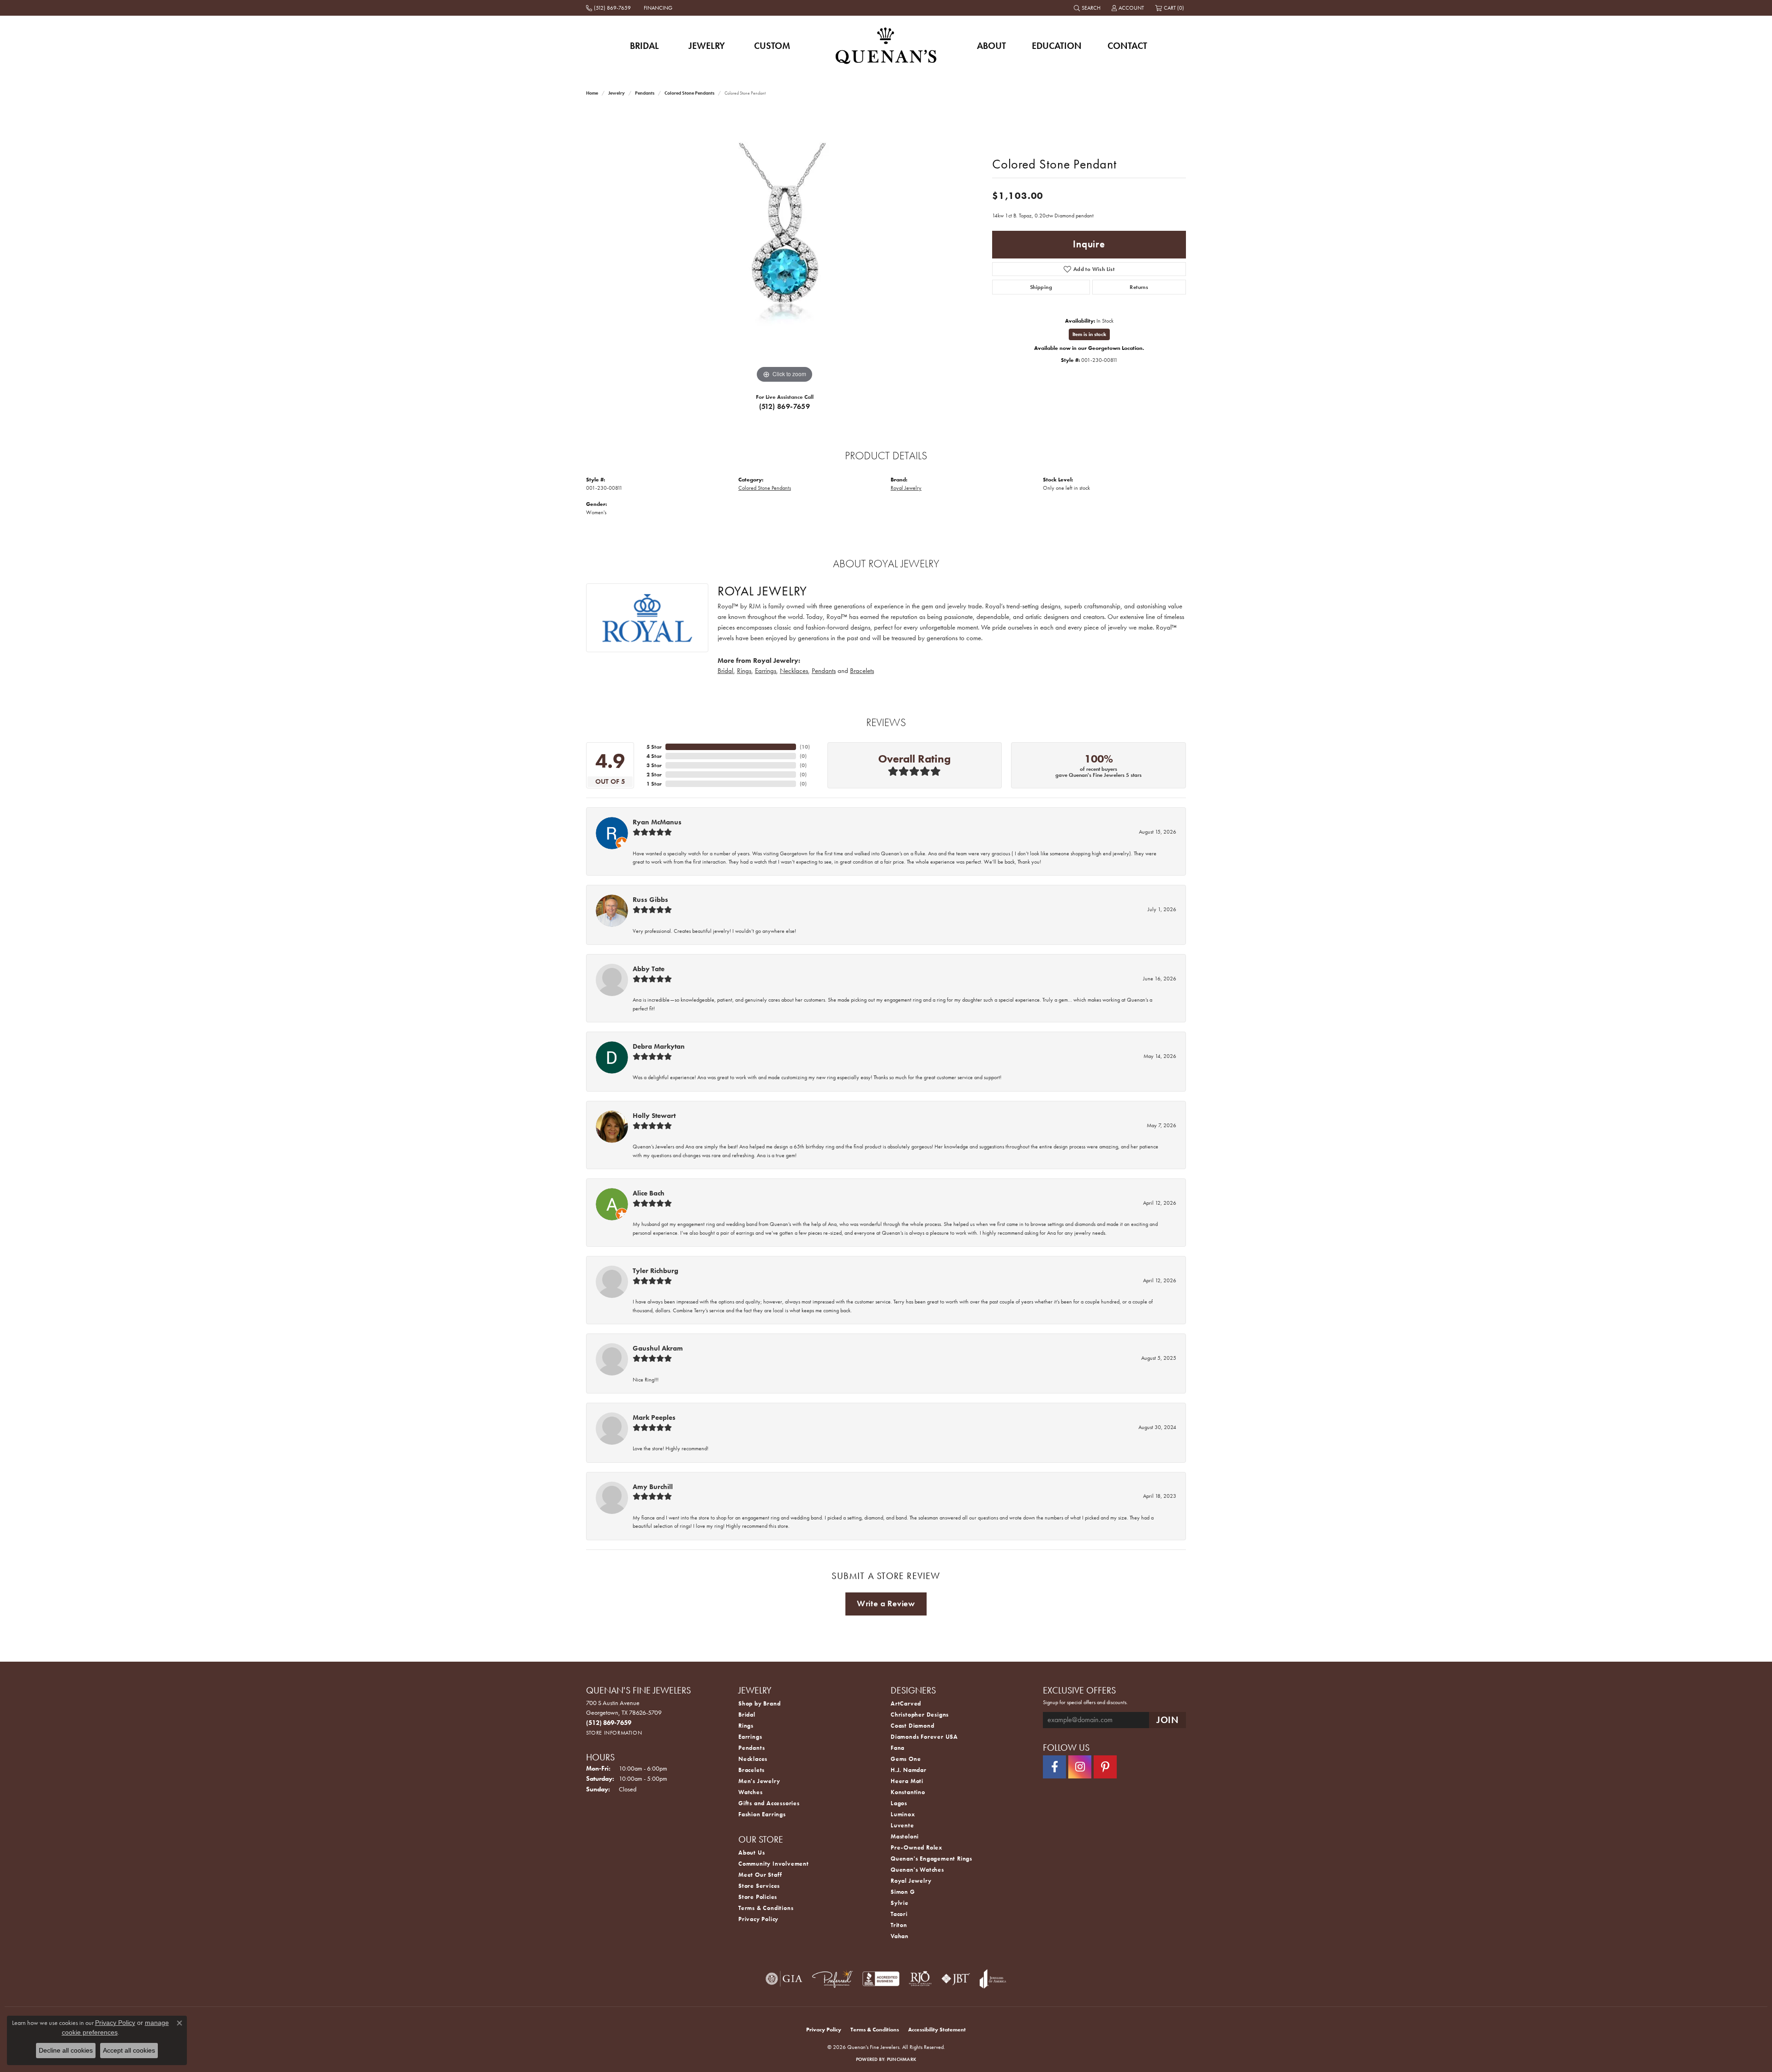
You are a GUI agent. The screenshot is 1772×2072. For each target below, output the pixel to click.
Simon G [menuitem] (903, 1892)
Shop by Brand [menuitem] (759, 1703)
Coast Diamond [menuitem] (912, 1726)
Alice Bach (649, 1193)
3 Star (654, 765)
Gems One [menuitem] (906, 1759)
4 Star (654, 756)
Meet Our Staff (760, 1875)
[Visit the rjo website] (920, 1979)
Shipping (1041, 287)
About (991, 46)
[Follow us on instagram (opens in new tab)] (1080, 1767)
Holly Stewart (654, 1116)
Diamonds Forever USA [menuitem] (924, 1737)
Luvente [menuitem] (902, 1825)
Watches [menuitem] (751, 1792)
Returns (1139, 287)
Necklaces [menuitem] (753, 1759)
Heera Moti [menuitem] (907, 1781)
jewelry (617, 93)
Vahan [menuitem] (900, 1936)
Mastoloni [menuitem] (905, 1836)
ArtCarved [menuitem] (906, 1703)
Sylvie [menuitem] (900, 1903)
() (805, 747)
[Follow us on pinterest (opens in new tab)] (1105, 1767)
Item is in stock (1089, 334)
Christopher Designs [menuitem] (920, 1715)
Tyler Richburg (656, 1271)
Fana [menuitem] (898, 1748)
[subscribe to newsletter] (1167, 1720)
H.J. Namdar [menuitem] (909, 1770)
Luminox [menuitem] (903, 1814)
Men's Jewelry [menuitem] (759, 1781)
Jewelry (707, 46)
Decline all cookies (66, 2050)
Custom (772, 46)
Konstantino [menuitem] (908, 1792)
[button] (1088, 8)
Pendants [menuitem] (751, 1748)
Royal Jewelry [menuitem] (911, 1881)
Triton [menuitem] (899, 1925)
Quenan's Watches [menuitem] (917, 1870)
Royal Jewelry (906, 488)
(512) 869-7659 (785, 406)
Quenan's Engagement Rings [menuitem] (931, 1859)
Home (592, 93)
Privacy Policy (758, 1919)
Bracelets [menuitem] (751, 1770)
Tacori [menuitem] (899, 1914)
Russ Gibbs (650, 900)
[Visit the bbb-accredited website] (881, 1979)
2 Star (654, 775)
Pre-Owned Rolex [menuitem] (916, 1847)
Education (1057, 46)
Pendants (645, 93)
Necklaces (794, 671)
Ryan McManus (657, 822)
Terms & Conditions (766, 1908)
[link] (609, 8)
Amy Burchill (653, 1487)
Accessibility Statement (937, 2030)
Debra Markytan (659, 1046)
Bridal (644, 46)
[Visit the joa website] (993, 1979)
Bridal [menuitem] (747, 1715)
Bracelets (862, 671)
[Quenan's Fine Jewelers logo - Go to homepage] (886, 45)
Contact (1127, 46)
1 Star (654, 784)
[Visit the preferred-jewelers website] (832, 1979)
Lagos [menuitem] (899, 1803)
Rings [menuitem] (746, 1726)
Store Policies (758, 1897)
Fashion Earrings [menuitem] (762, 1814)
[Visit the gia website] (784, 1979)
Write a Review (886, 1604)
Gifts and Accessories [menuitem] (769, 1803)
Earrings (766, 671)
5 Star (654, 747)
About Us (751, 1853)
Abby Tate (649, 969)
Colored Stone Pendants (689, 93)
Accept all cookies (129, 2050)
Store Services (759, 1886)
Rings (744, 671)
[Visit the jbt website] (956, 1979)
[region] (784, 247)
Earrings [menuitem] (750, 1737)
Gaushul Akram (658, 1348)
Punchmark (901, 2059)
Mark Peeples (654, 1417)
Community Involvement (774, 1864)
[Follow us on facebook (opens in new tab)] (1054, 1767)
